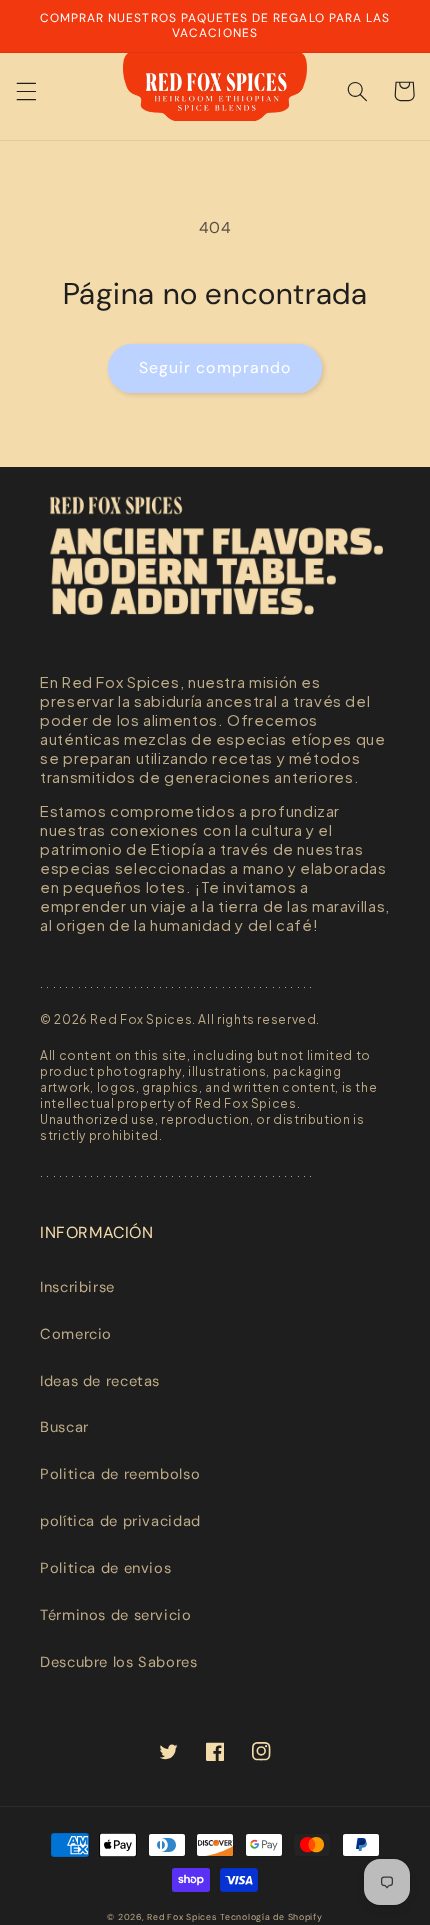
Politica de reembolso (120, 1474)
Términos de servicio (116, 1615)
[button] (26, 91)
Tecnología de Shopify (271, 1917)
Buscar (64, 1427)
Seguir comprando (215, 367)
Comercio (76, 1334)
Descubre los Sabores (119, 1662)
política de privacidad (120, 1521)
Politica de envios (105, 1568)
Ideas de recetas (100, 1381)
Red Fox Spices (181, 1917)
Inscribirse (77, 1287)
